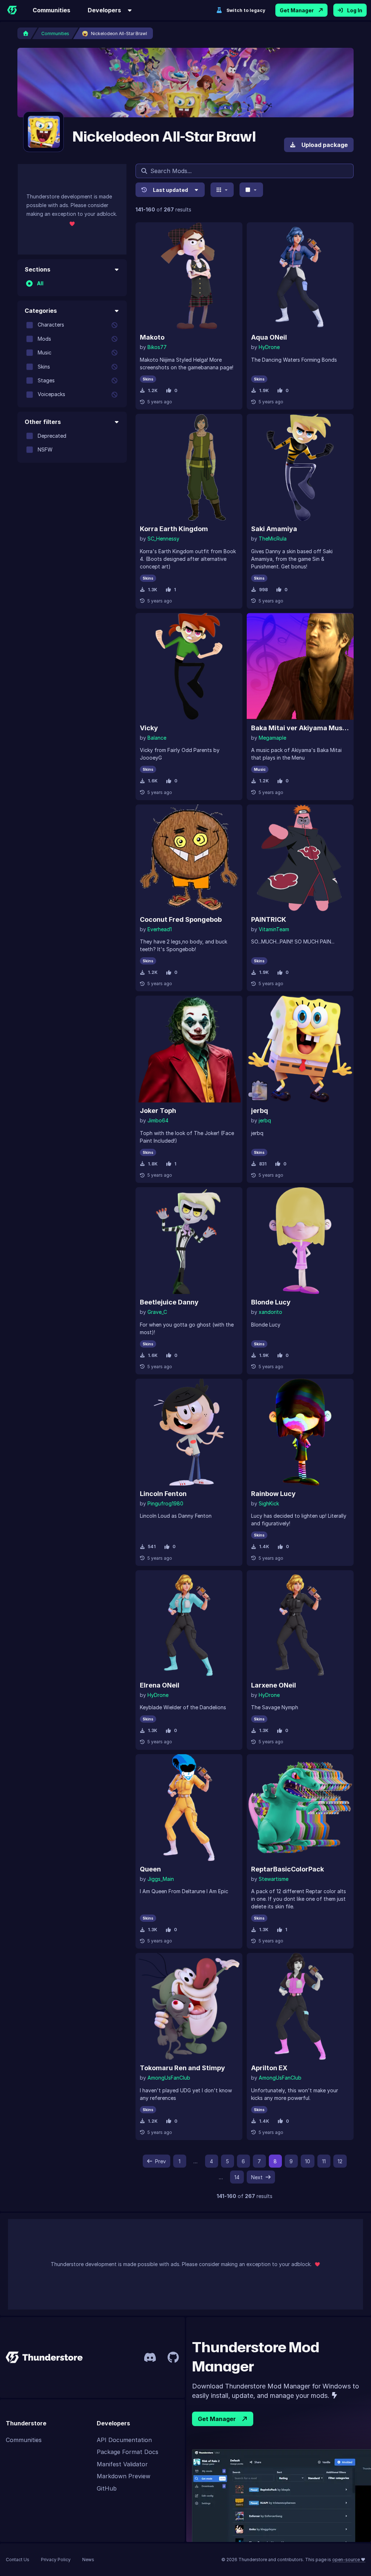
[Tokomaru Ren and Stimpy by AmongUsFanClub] (189, 2006)
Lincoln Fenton (163, 1494)
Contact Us (18, 2560)
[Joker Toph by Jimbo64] (189, 1049)
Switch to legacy (246, 10)
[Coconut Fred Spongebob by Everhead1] (189, 858)
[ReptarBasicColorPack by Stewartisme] (300, 1808)
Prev (161, 2161)
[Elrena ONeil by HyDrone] (189, 1624)
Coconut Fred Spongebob (181, 919)
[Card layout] (222, 190)
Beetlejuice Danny (169, 1302)
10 (308, 2161)
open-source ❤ (349, 2560)
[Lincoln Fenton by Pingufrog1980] (189, 1432)
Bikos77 (157, 347)
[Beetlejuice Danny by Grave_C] (189, 1241)
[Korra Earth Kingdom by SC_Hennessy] (189, 467)
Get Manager (297, 10)
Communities (51, 10)
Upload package (325, 145)
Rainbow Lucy (273, 1494)
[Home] (12, 10)
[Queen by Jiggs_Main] (189, 1808)
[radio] (29, 283)
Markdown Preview (124, 2476)
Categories (41, 311)
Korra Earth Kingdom (174, 529)
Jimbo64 (158, 1120)
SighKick (269, 1503)
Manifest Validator (122, 2464)
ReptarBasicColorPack (287, 1869)
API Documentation (124, 2440)
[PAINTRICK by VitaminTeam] (300, 858)
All (40, 283)
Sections (37, 269)
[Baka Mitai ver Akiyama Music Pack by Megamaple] (300, 666)
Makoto (152, 337)
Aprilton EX (269, 2068)
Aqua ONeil (269, 337)
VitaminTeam (274, 929)
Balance (157, 738)
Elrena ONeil (160, 1685)
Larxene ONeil (274, 1685)
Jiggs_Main (161, 1879)
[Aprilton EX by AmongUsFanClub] (300, 2006)
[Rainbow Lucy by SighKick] (300, 1432)
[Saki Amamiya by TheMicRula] (300, 467)
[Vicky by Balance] (189, 666)
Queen (150, 1869)
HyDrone (269, 347)
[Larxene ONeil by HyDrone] (300, 1624)
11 (324, 2161)
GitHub (107, 2488)
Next (257, 2177)
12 (340, 2161)
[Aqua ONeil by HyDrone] (300, 276)
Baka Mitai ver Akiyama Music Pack (300, 728)
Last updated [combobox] (170, 190)
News (88, 2560)
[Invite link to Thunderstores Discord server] (150, 2357)
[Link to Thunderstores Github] (173, 2357)
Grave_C (157, 1312)
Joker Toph (158, 1111)
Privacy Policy (56, 2560)
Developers (104, 10)
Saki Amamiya (274, 529)
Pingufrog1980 (165, 1503)
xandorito (270, 1312)
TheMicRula (273, 539)
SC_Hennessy (163, 539)
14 (237, 2177)
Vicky (149, 728)
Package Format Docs (128, 2452)
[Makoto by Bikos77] (189, 276)
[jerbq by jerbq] (300, 1049)
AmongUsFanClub (169, 2078)
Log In (355, 10)
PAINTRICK (269, 919)
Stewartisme (274, 1879)
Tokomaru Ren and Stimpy (182, 2068)
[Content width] (251, 190)
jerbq (260, 1111)
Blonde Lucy (271, 1302)
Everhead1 (160, 929)
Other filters (43, 422)
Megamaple (272, 738)
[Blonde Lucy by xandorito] (300, 1241)
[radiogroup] (72, 283)
